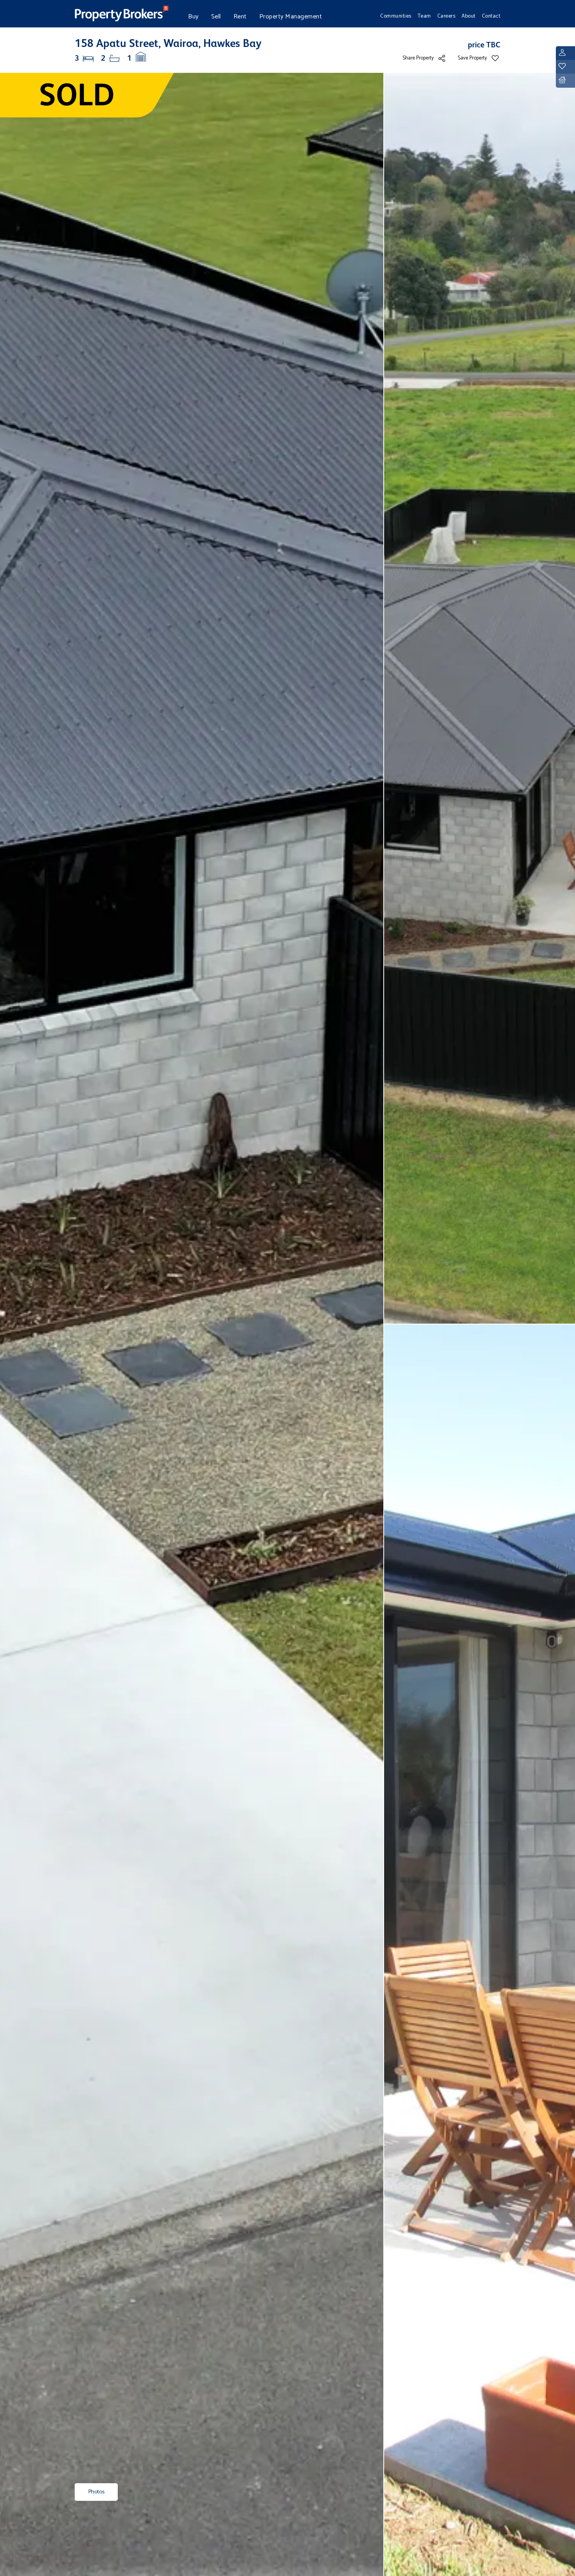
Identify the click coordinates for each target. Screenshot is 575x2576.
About (469, 16)
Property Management (291, 17)
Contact (491, 16)
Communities (396, 16)
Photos (96, 2492)
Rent (240, 17)
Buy (193, 17)
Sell (216, 17)
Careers (447, 16)
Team (424, 16)
